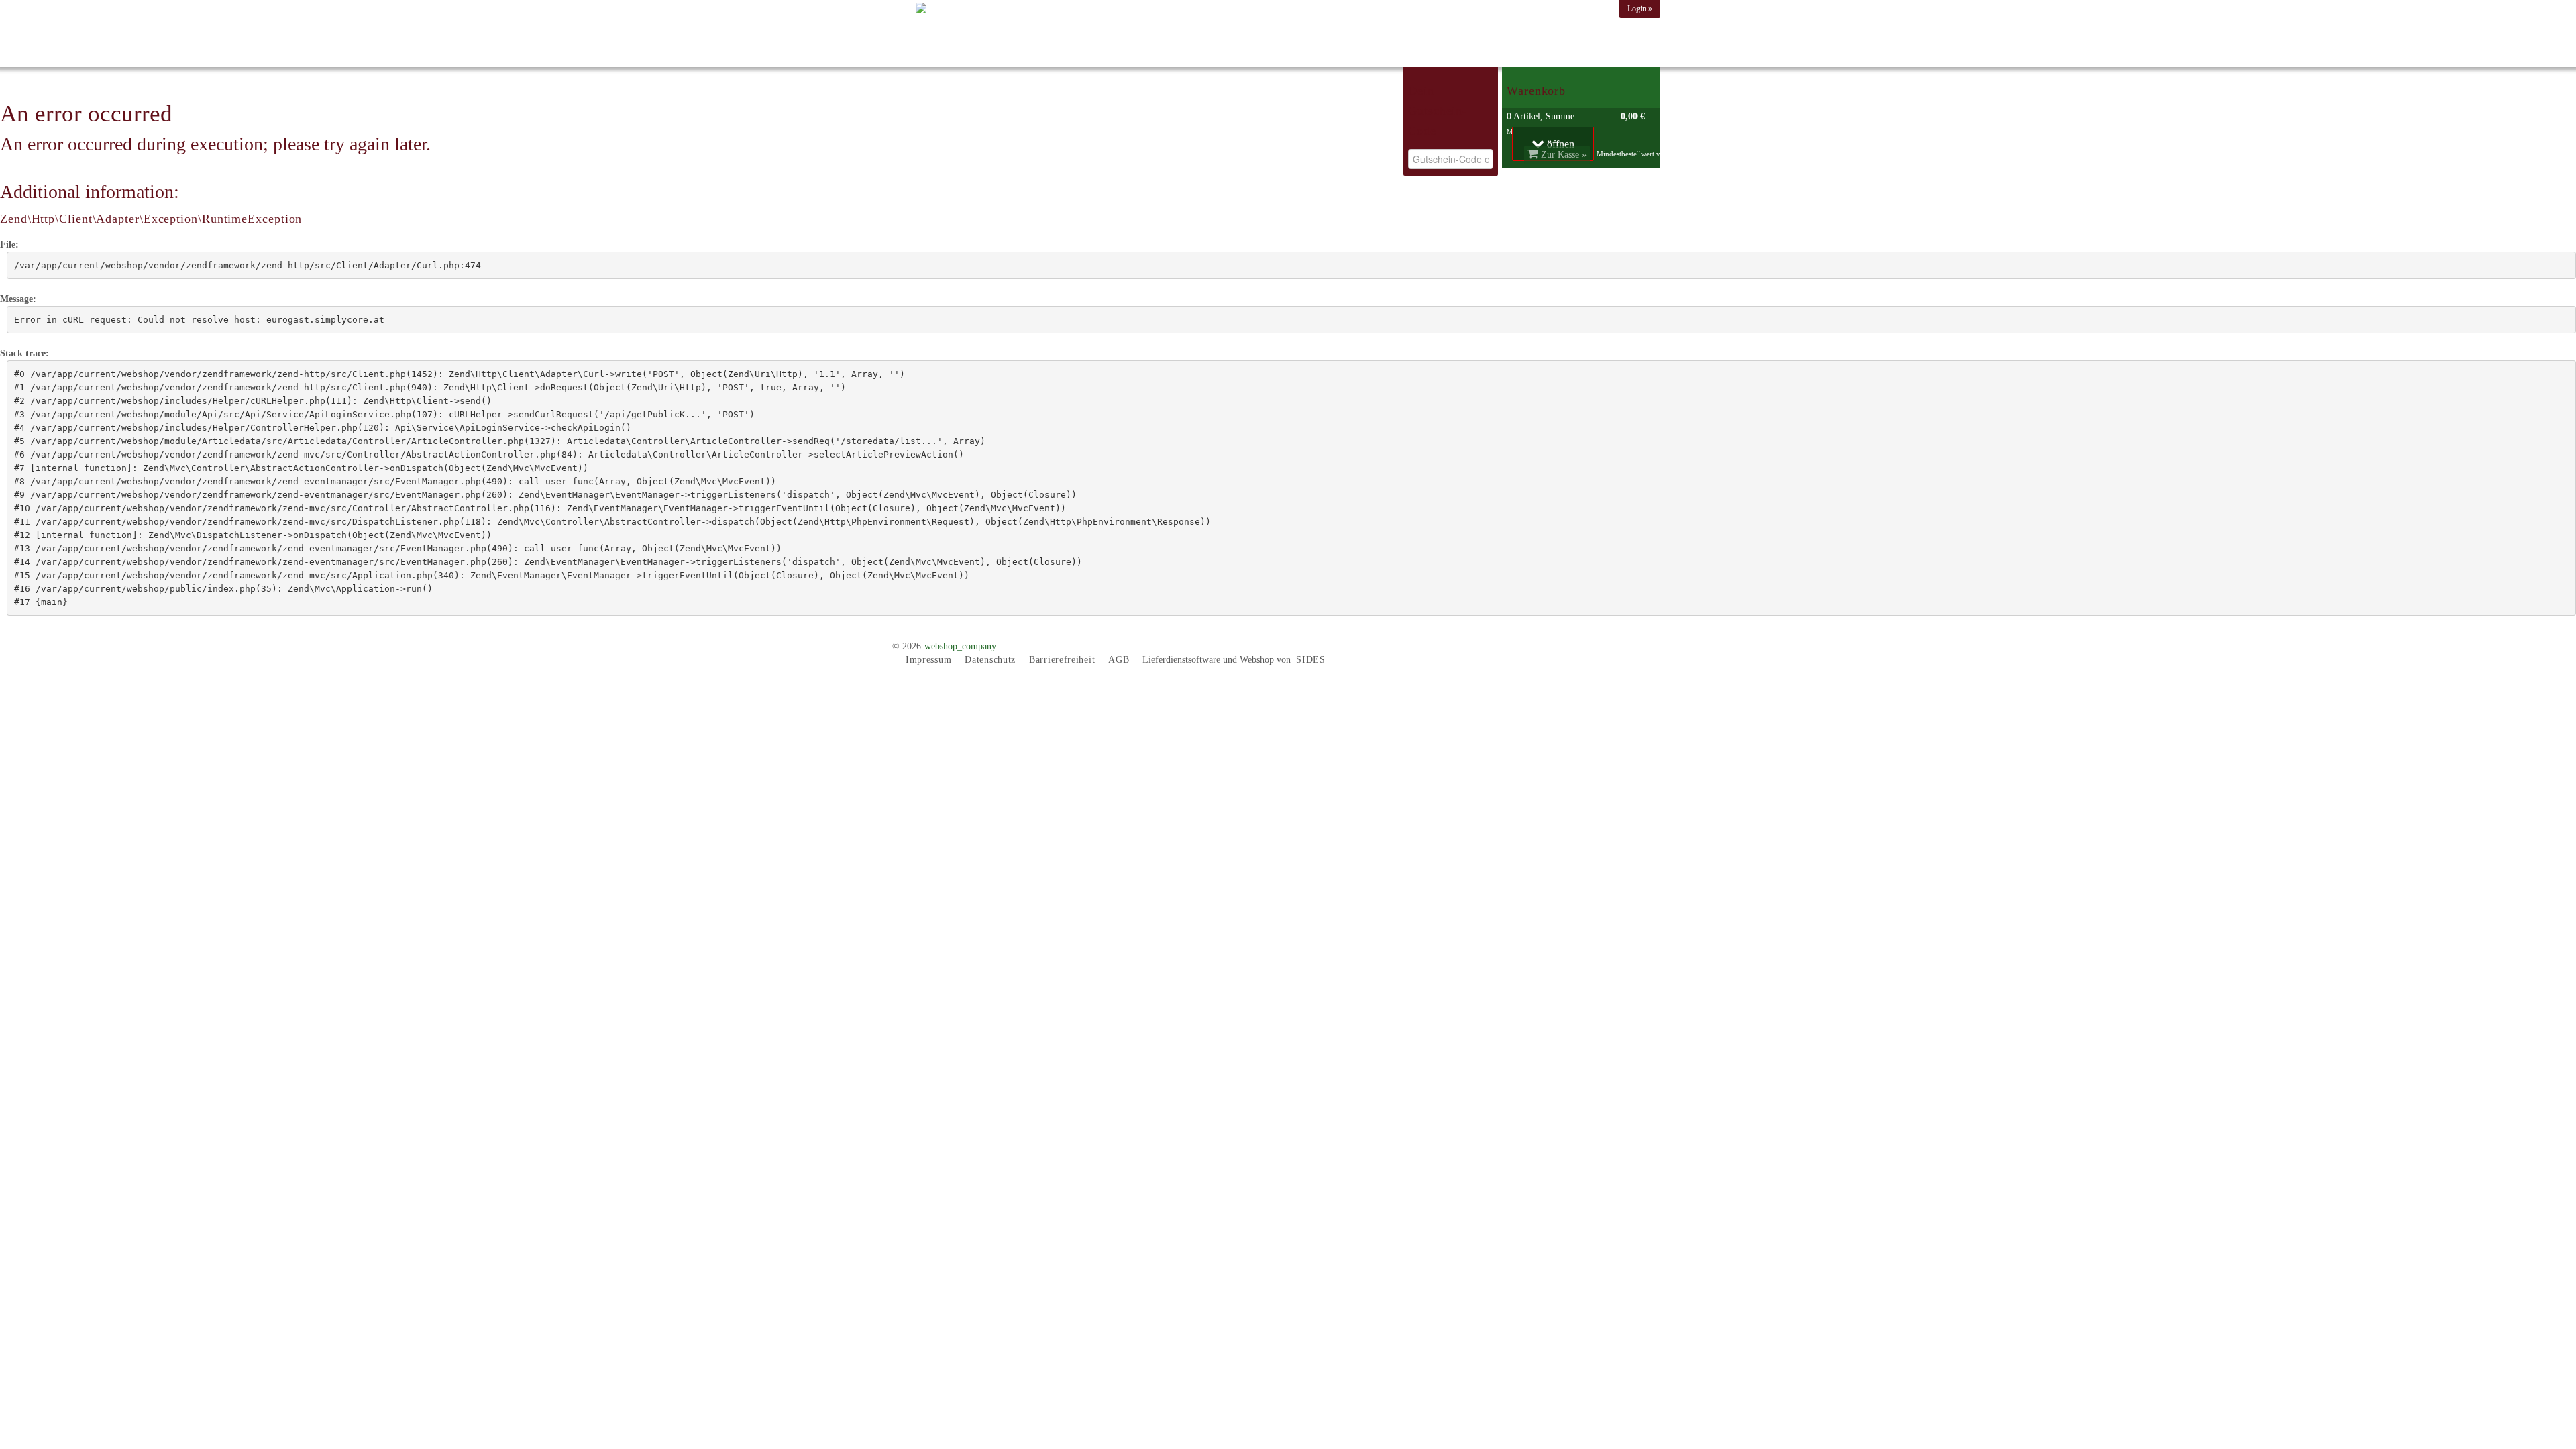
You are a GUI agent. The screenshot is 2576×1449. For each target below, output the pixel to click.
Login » (1640, 9)
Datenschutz (990, 660)
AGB (1119, 660)
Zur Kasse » (1562, 155)
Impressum (928, 660)
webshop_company (960, 646)
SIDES (1311, 660)
